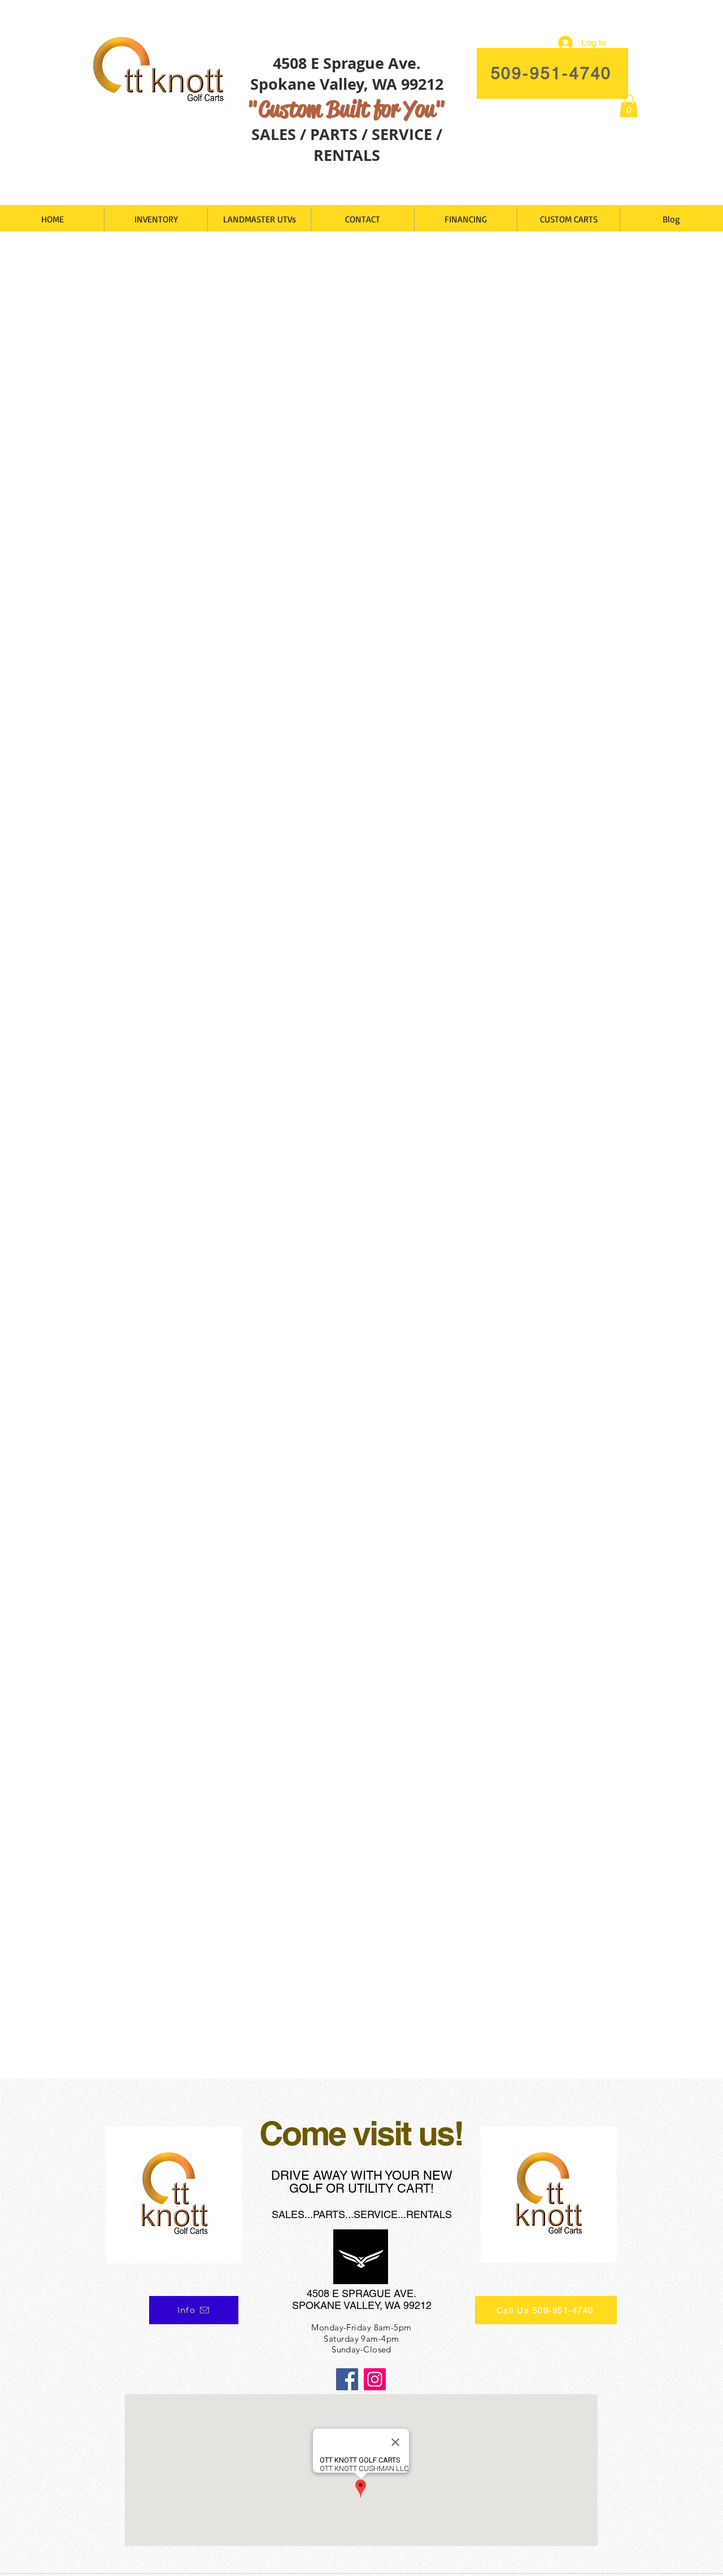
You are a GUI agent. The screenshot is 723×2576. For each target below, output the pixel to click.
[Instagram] (375, 2379)
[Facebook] (347, 2379)
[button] (629, 106)
